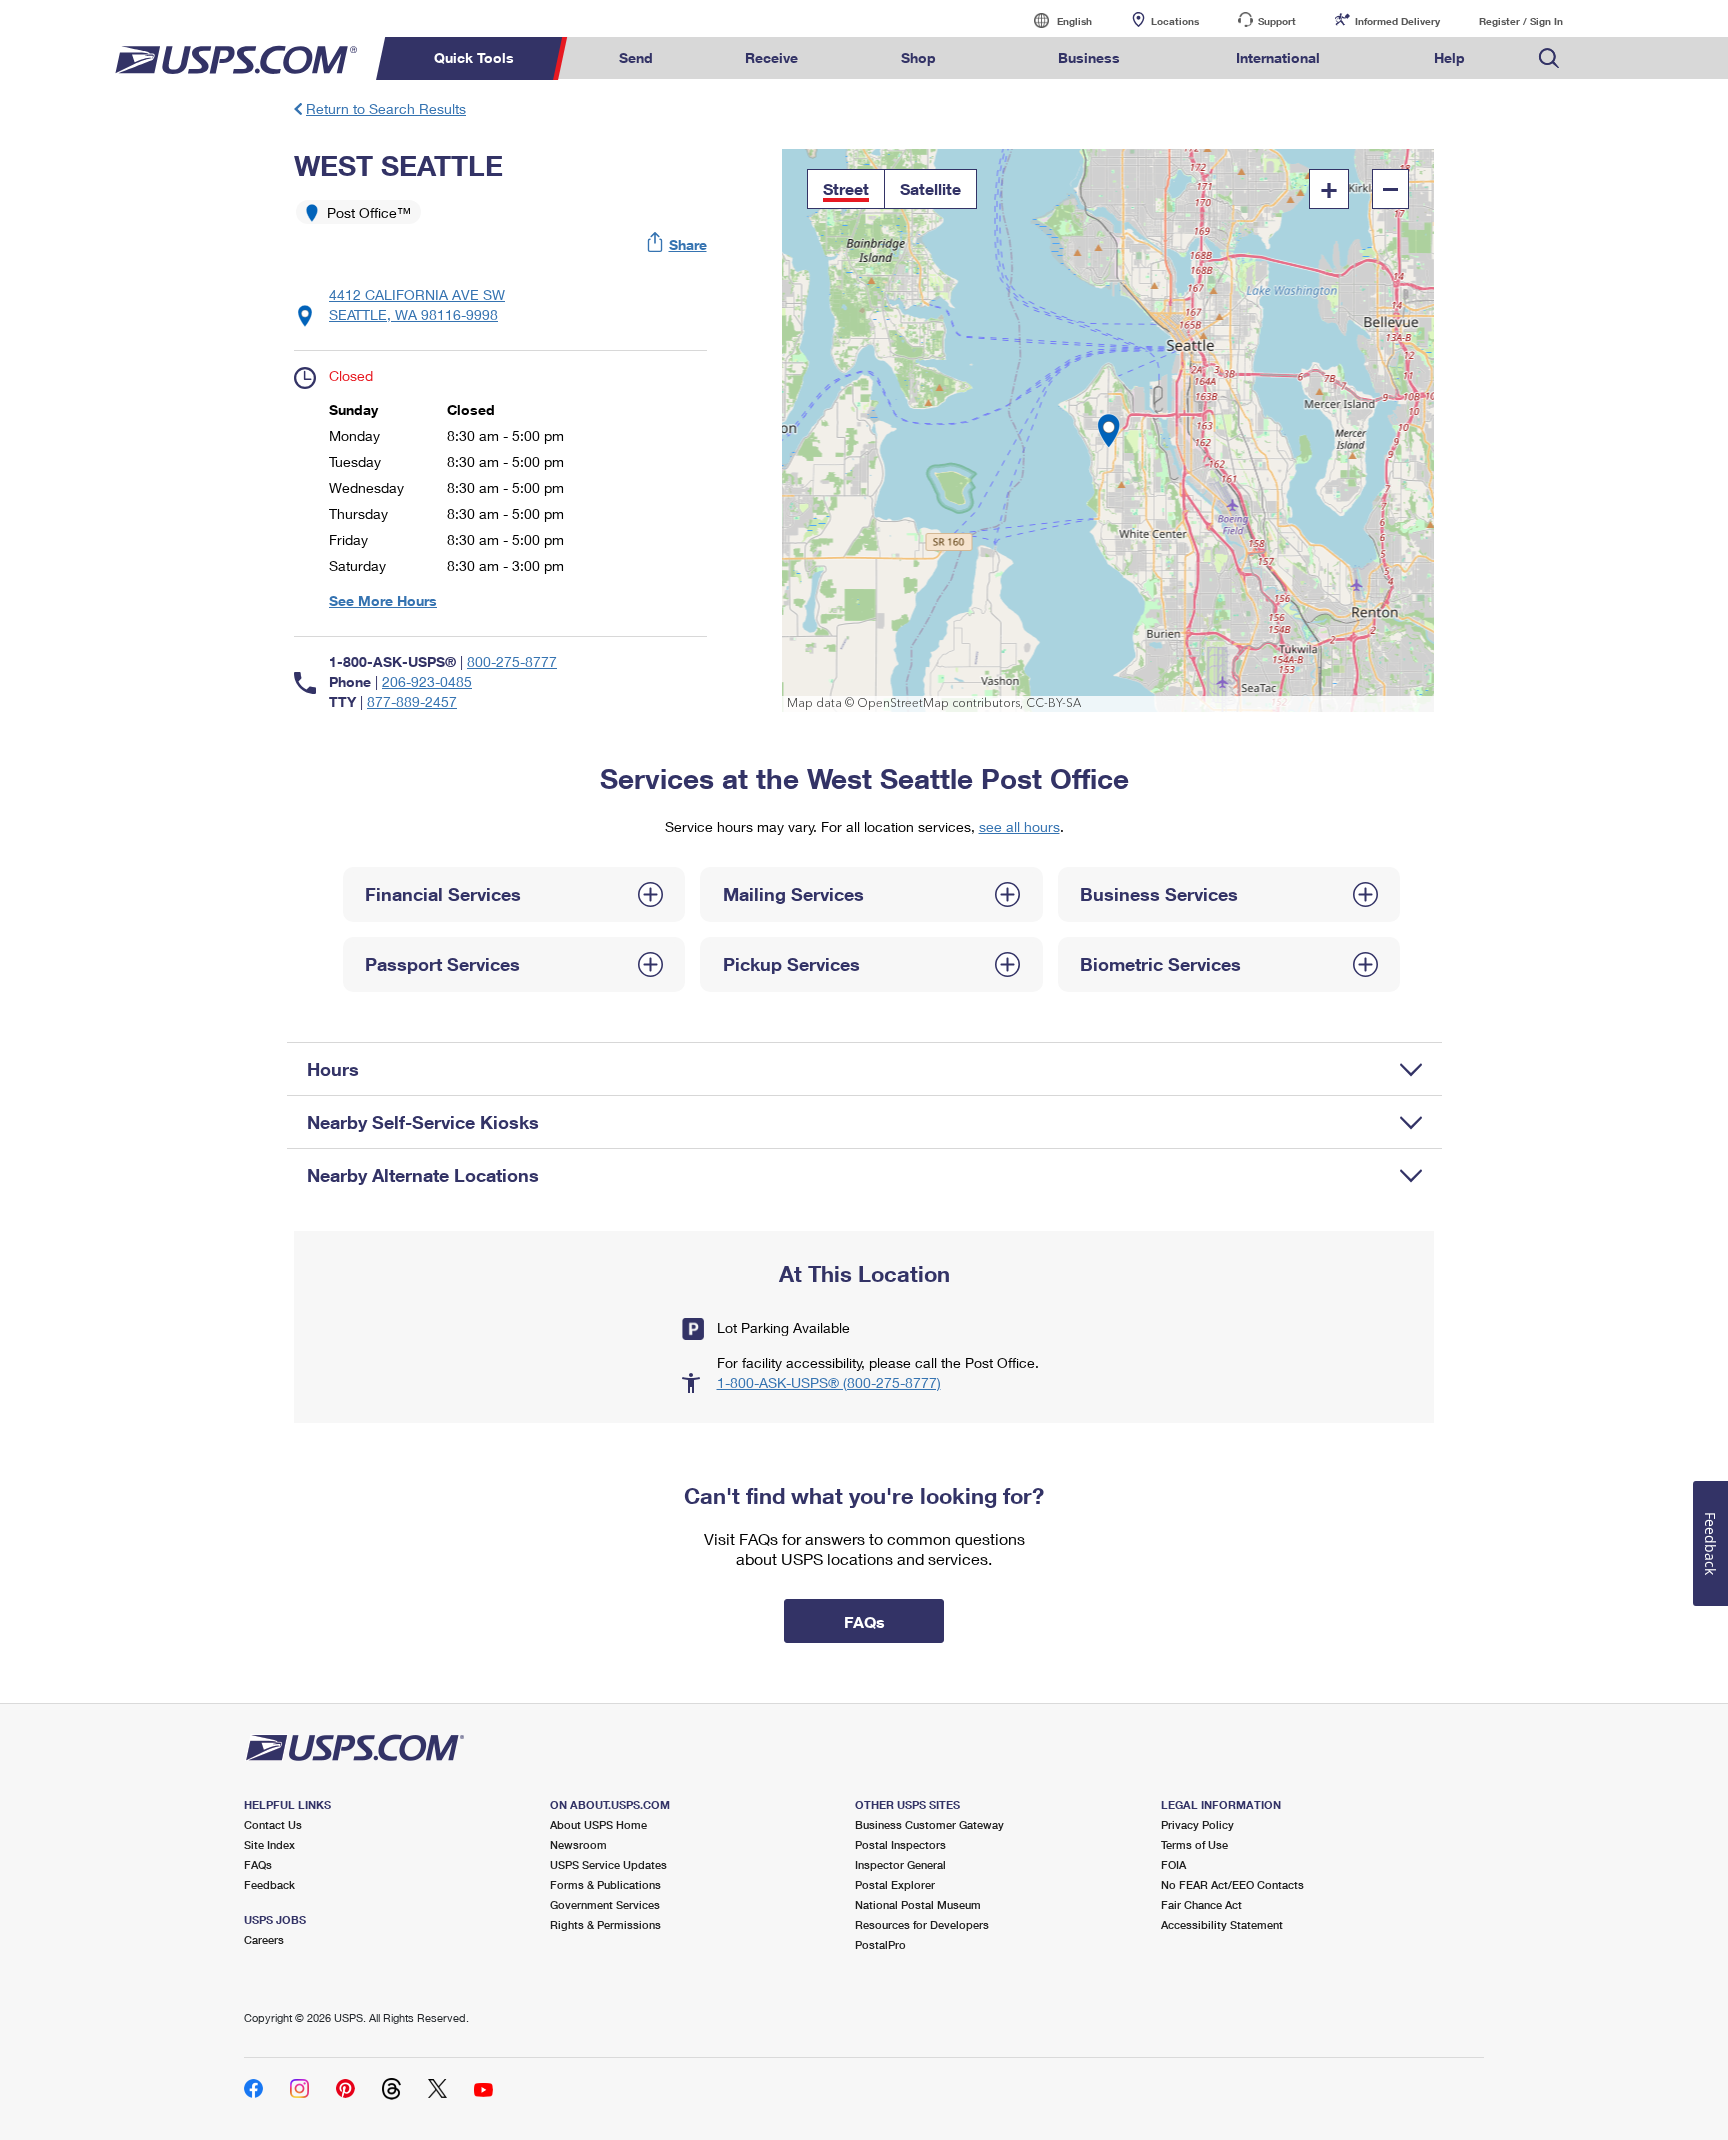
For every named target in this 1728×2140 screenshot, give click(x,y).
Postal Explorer (895, 1884)
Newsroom (578, 1844)
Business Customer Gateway (929, 1824)
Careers (264, 1939)
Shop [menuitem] (918, 57)
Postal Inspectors (900, 1844)
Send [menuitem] (636, 57)
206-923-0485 (427, 681)
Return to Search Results (386, 108)
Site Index (269, 1844)
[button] (678, 244)
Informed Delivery (1397, 21)
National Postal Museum (918, 1904)
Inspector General (900, 1864)
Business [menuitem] (1089, 57)
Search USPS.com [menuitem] (1549, 58)
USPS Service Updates (608, 1864)
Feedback (269, 1884)
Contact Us (273, 1824)
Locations (1175, 21)
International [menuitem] (1278, 57)
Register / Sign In (1521, 21)
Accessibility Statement (1222, 1924)
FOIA (1173, 1864)
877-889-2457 (412, 701)
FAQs (258, 1864)
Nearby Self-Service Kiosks (423, 1122)
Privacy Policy (1197, 1824)
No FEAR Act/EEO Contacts (1232, 1884)
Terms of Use (1194, 1844)
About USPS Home (598, 1824)
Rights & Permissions (605, 1924)
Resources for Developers (922, 1924)
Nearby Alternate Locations (423, 1175)
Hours (333, 1069)
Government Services (605, 1904)
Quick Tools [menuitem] (474, 57)
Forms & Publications (605, 1884)
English (1054, 20)
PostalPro (880, 1944)
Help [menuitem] (1449, 57)
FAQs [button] (864, 1621)
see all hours (1019, 826)
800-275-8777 (512, 661)
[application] (1108, 430)
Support (1277, 21)
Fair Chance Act (1201, 1904)
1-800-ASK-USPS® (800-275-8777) (829, 1382)
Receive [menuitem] (771, 57)
